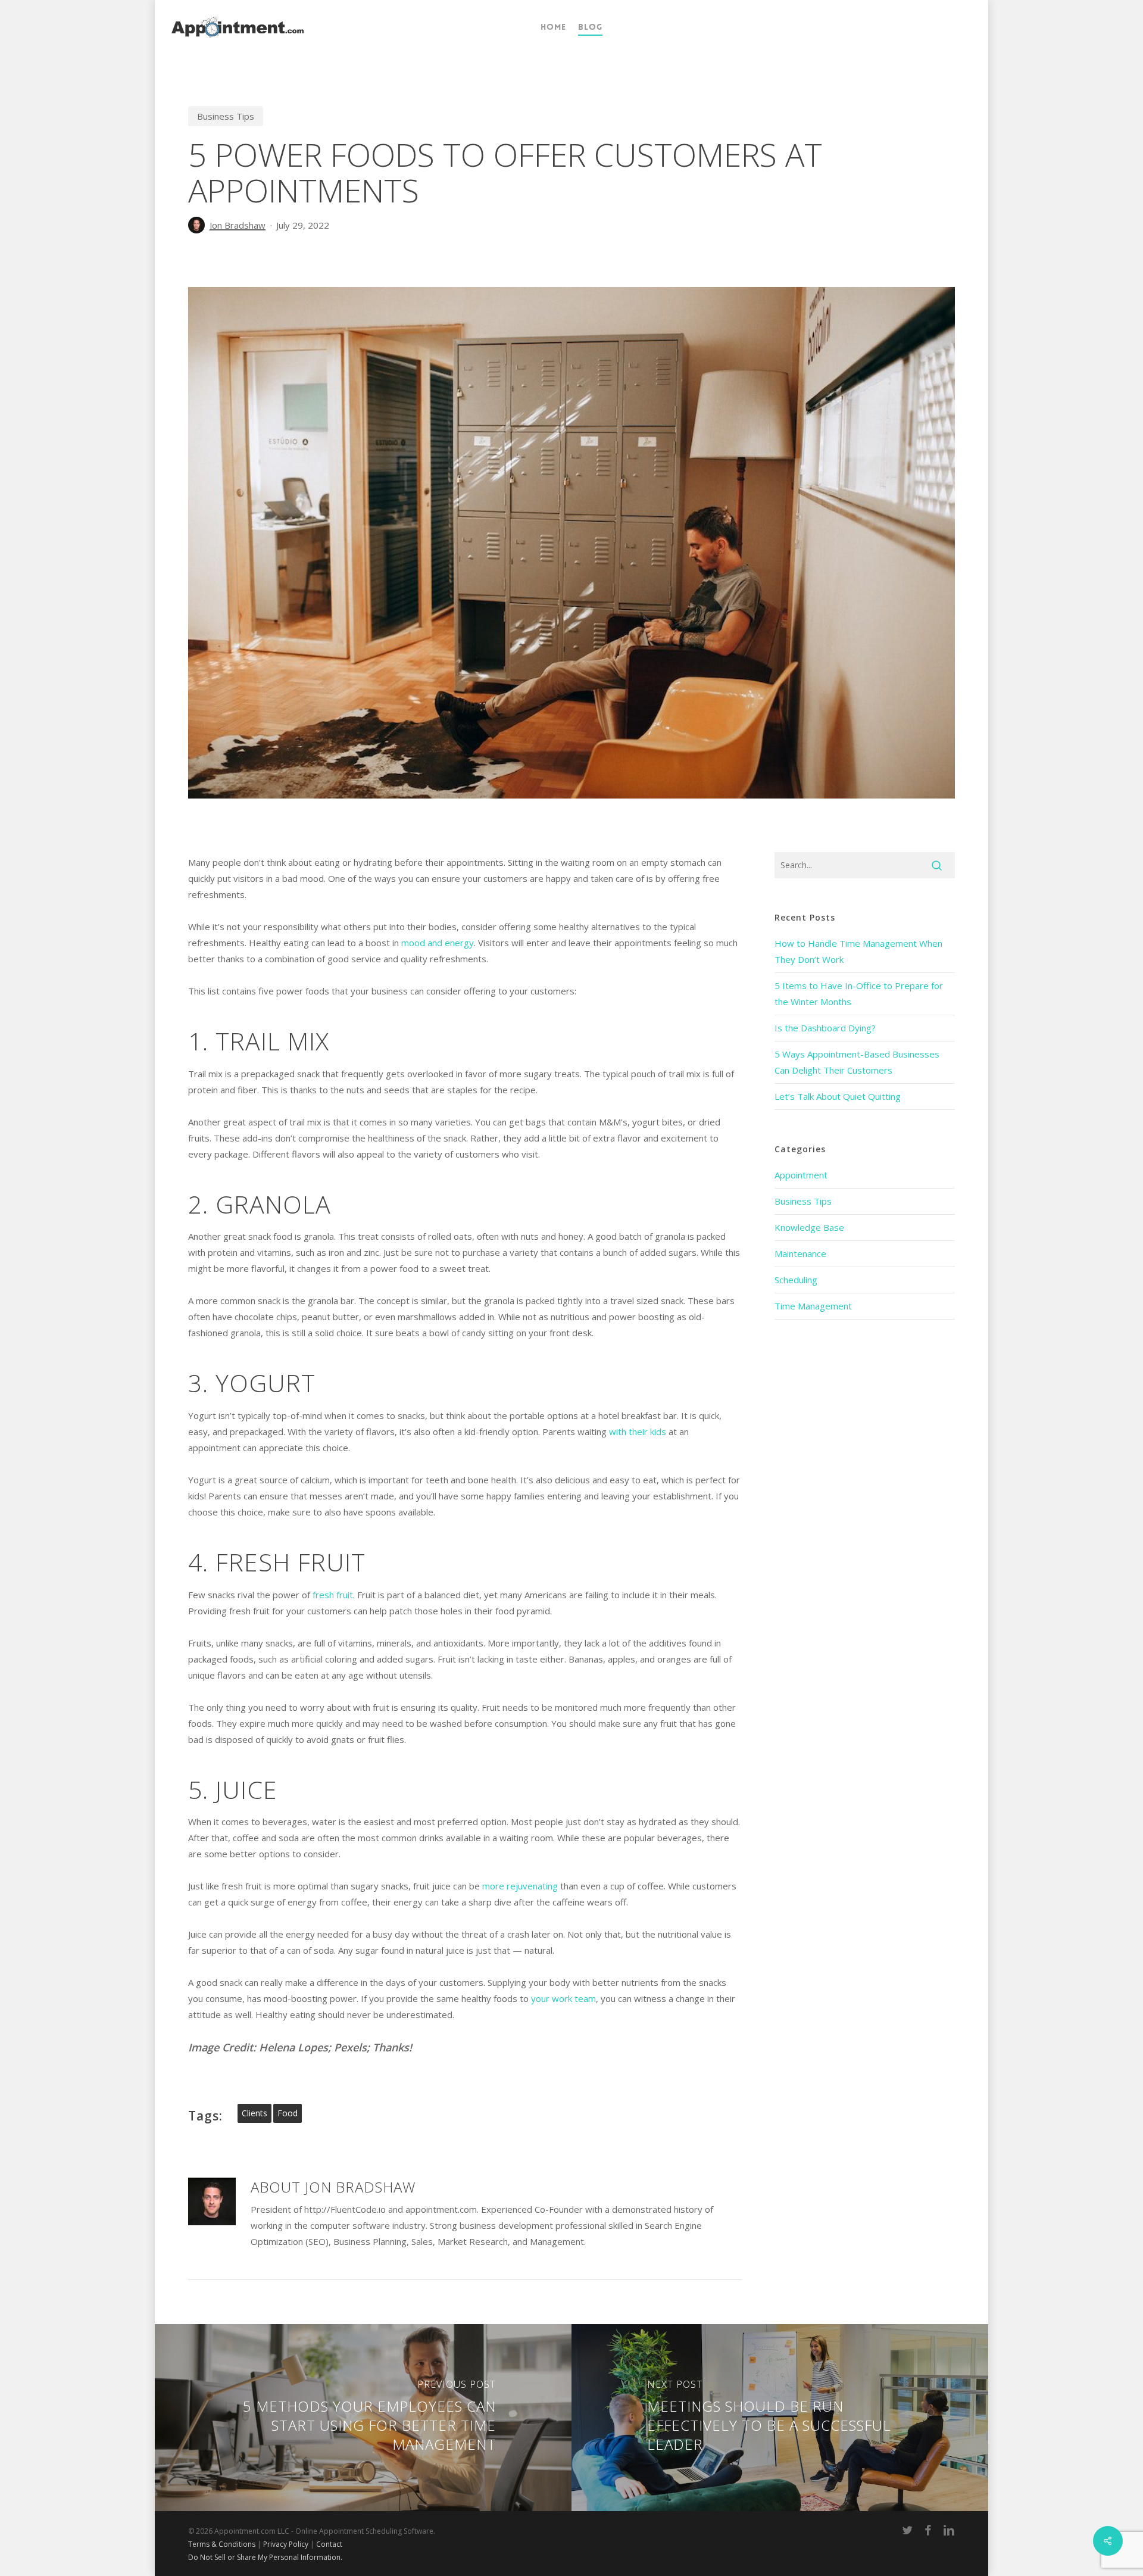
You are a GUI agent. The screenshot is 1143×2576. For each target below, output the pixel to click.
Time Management (813, 1306)
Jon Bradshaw (238, 225)
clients (254, 2113)
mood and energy (438, 943)
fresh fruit (333, 1595)
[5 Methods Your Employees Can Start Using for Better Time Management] (362, 2418)
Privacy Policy (286, 2544)
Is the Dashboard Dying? (825, 1028)
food (288, 2113)
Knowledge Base (809, 1227)
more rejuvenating (520, 1886)
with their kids (638, 1432)
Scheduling (796, 1280)
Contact (329, 2544)
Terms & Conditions (222, 2544)
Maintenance (800, 1253)
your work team (563, 1998)
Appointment (801, 1175)
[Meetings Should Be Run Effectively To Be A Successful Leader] (781, 2418)
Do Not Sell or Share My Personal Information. (265, 2557)
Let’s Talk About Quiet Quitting (838, 1096)
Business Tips (226, 116)
